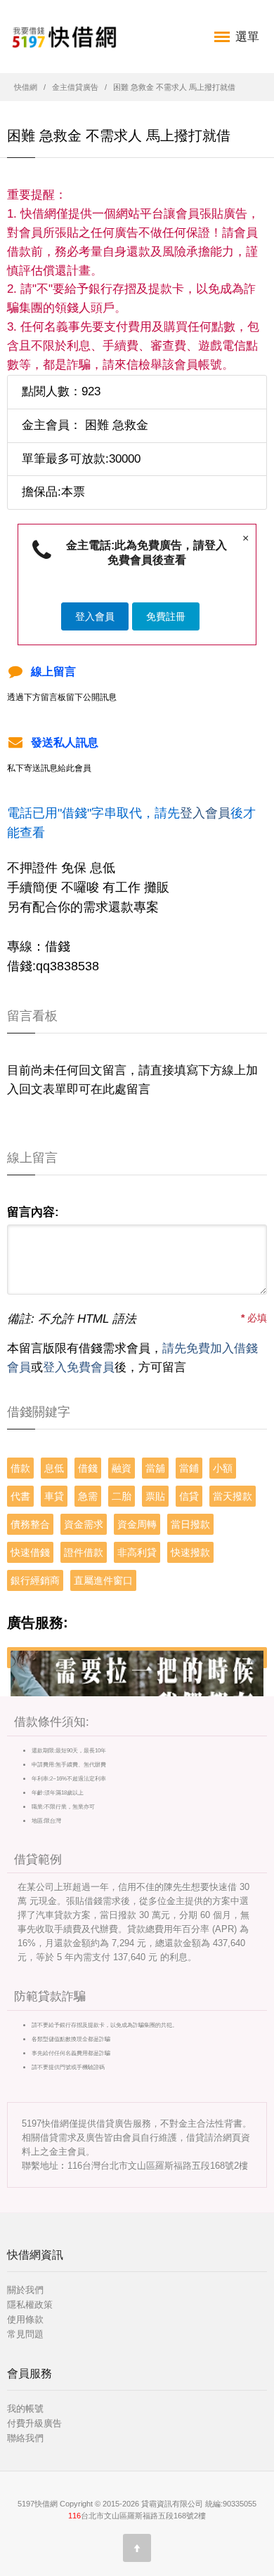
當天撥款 (233, 1496)
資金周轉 (137, 1524)
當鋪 (189, 1468)
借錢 (88, 1468)
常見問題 (25, 2334)
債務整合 (30, 1524)
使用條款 (25, 2319)
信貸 (189, 1496)
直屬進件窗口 (103, 1580)
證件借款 (84, 1552)
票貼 (155, 1496)
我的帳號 (25, 2409)
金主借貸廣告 (75, 87)
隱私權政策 (30, 2305)
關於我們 (25, 2290)
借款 (20, 1468)
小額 (223, 1468)
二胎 (122, 1496)
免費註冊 (166, 616)
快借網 (26, 87)
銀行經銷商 (35, 1580)
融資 (122, 1468)
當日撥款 (190, 1524)
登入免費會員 (79, 1367)
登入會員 (95, 616)
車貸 (54, 1496)
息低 (54, 1468)
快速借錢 (30, 1552)
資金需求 (84, 1524)
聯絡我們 (25, 2438)
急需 (88, 1496)
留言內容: (33, 1212)
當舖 (155, 1468)
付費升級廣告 (34, 2423)
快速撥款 (190, 1552)
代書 (20, 1496)
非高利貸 (137, 1552)
